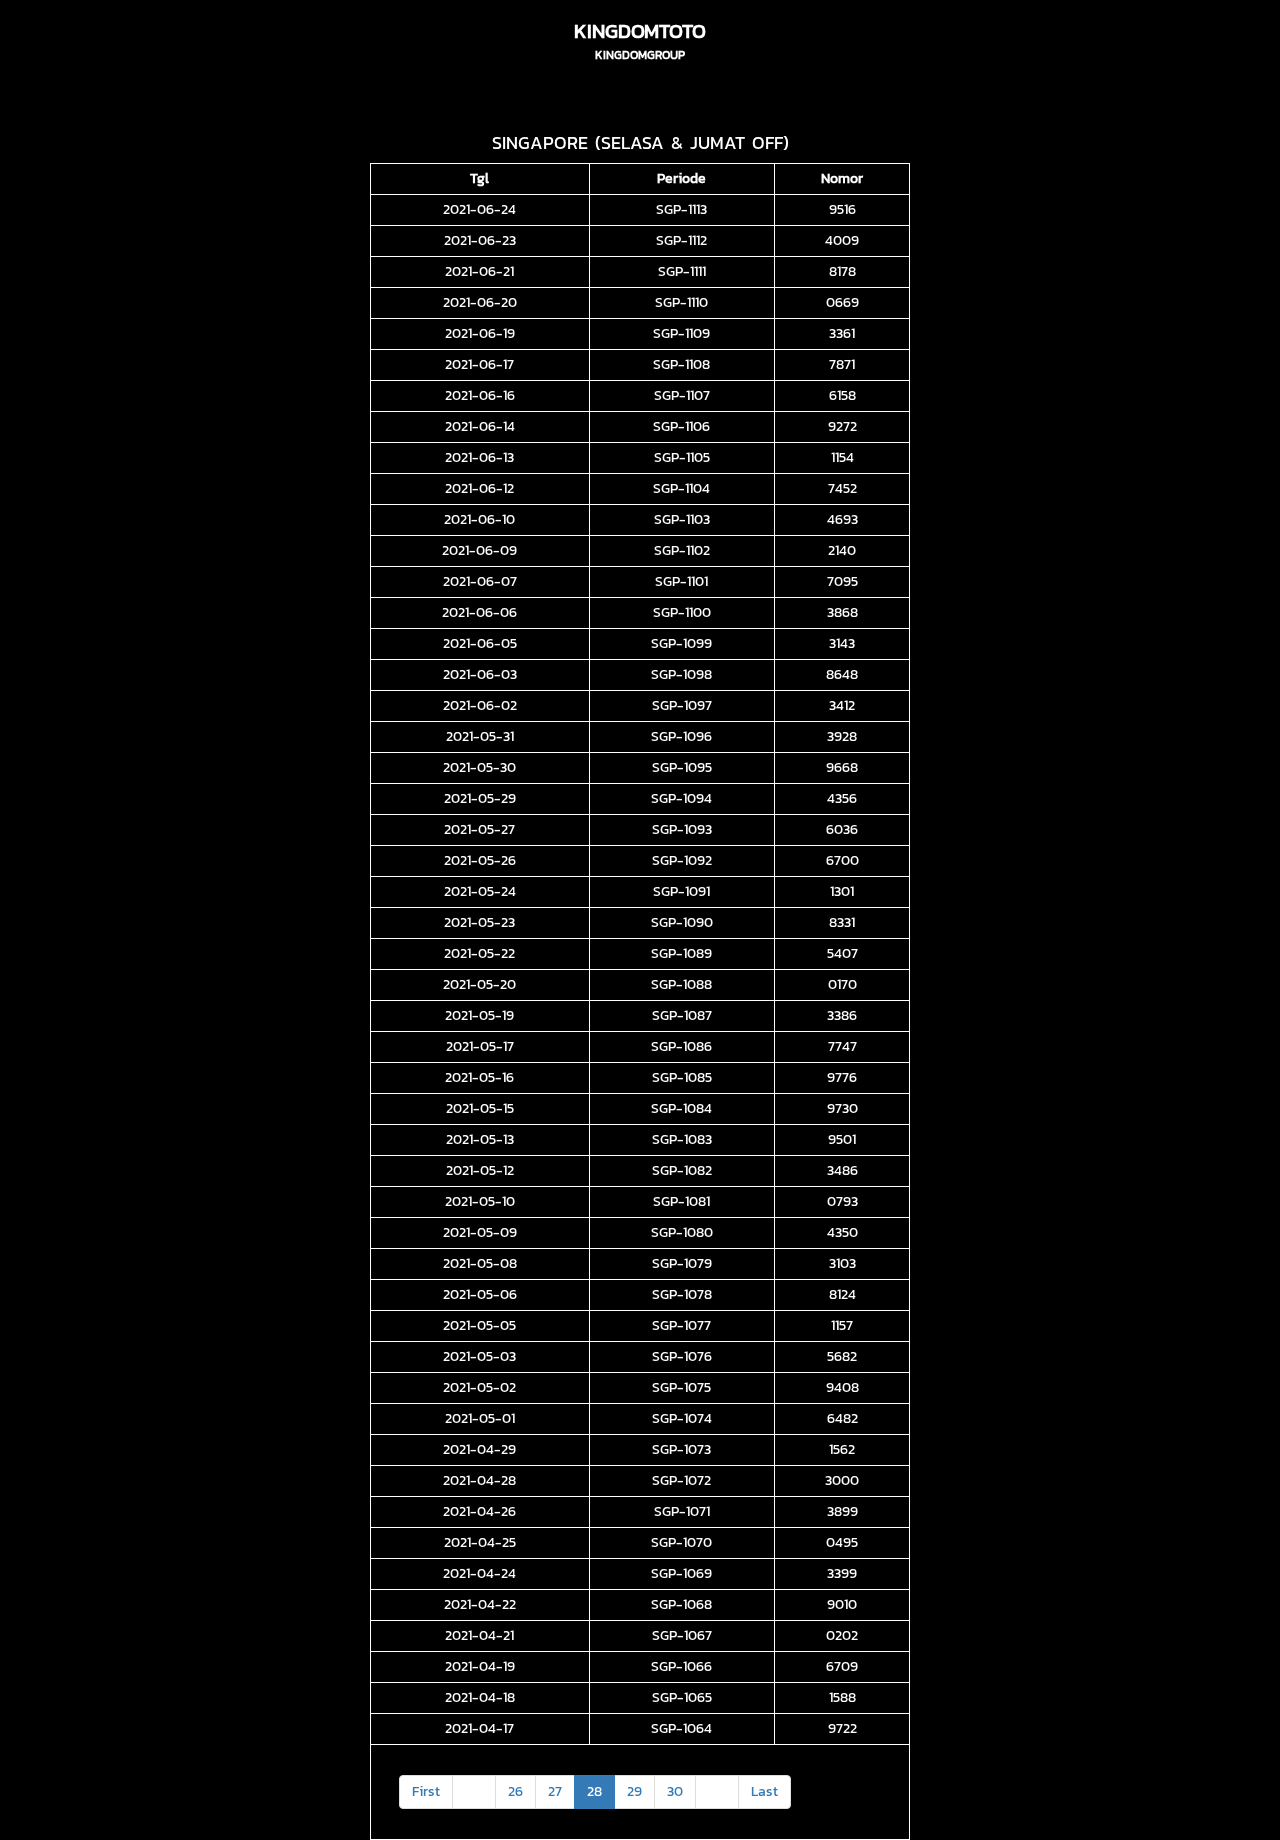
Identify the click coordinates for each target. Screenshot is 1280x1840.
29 (634, 1791)
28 (594, 1791)
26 (515, 1791)
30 (675, 1791)
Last (764, 1791)
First (426, 1791)
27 (555, 1791)
